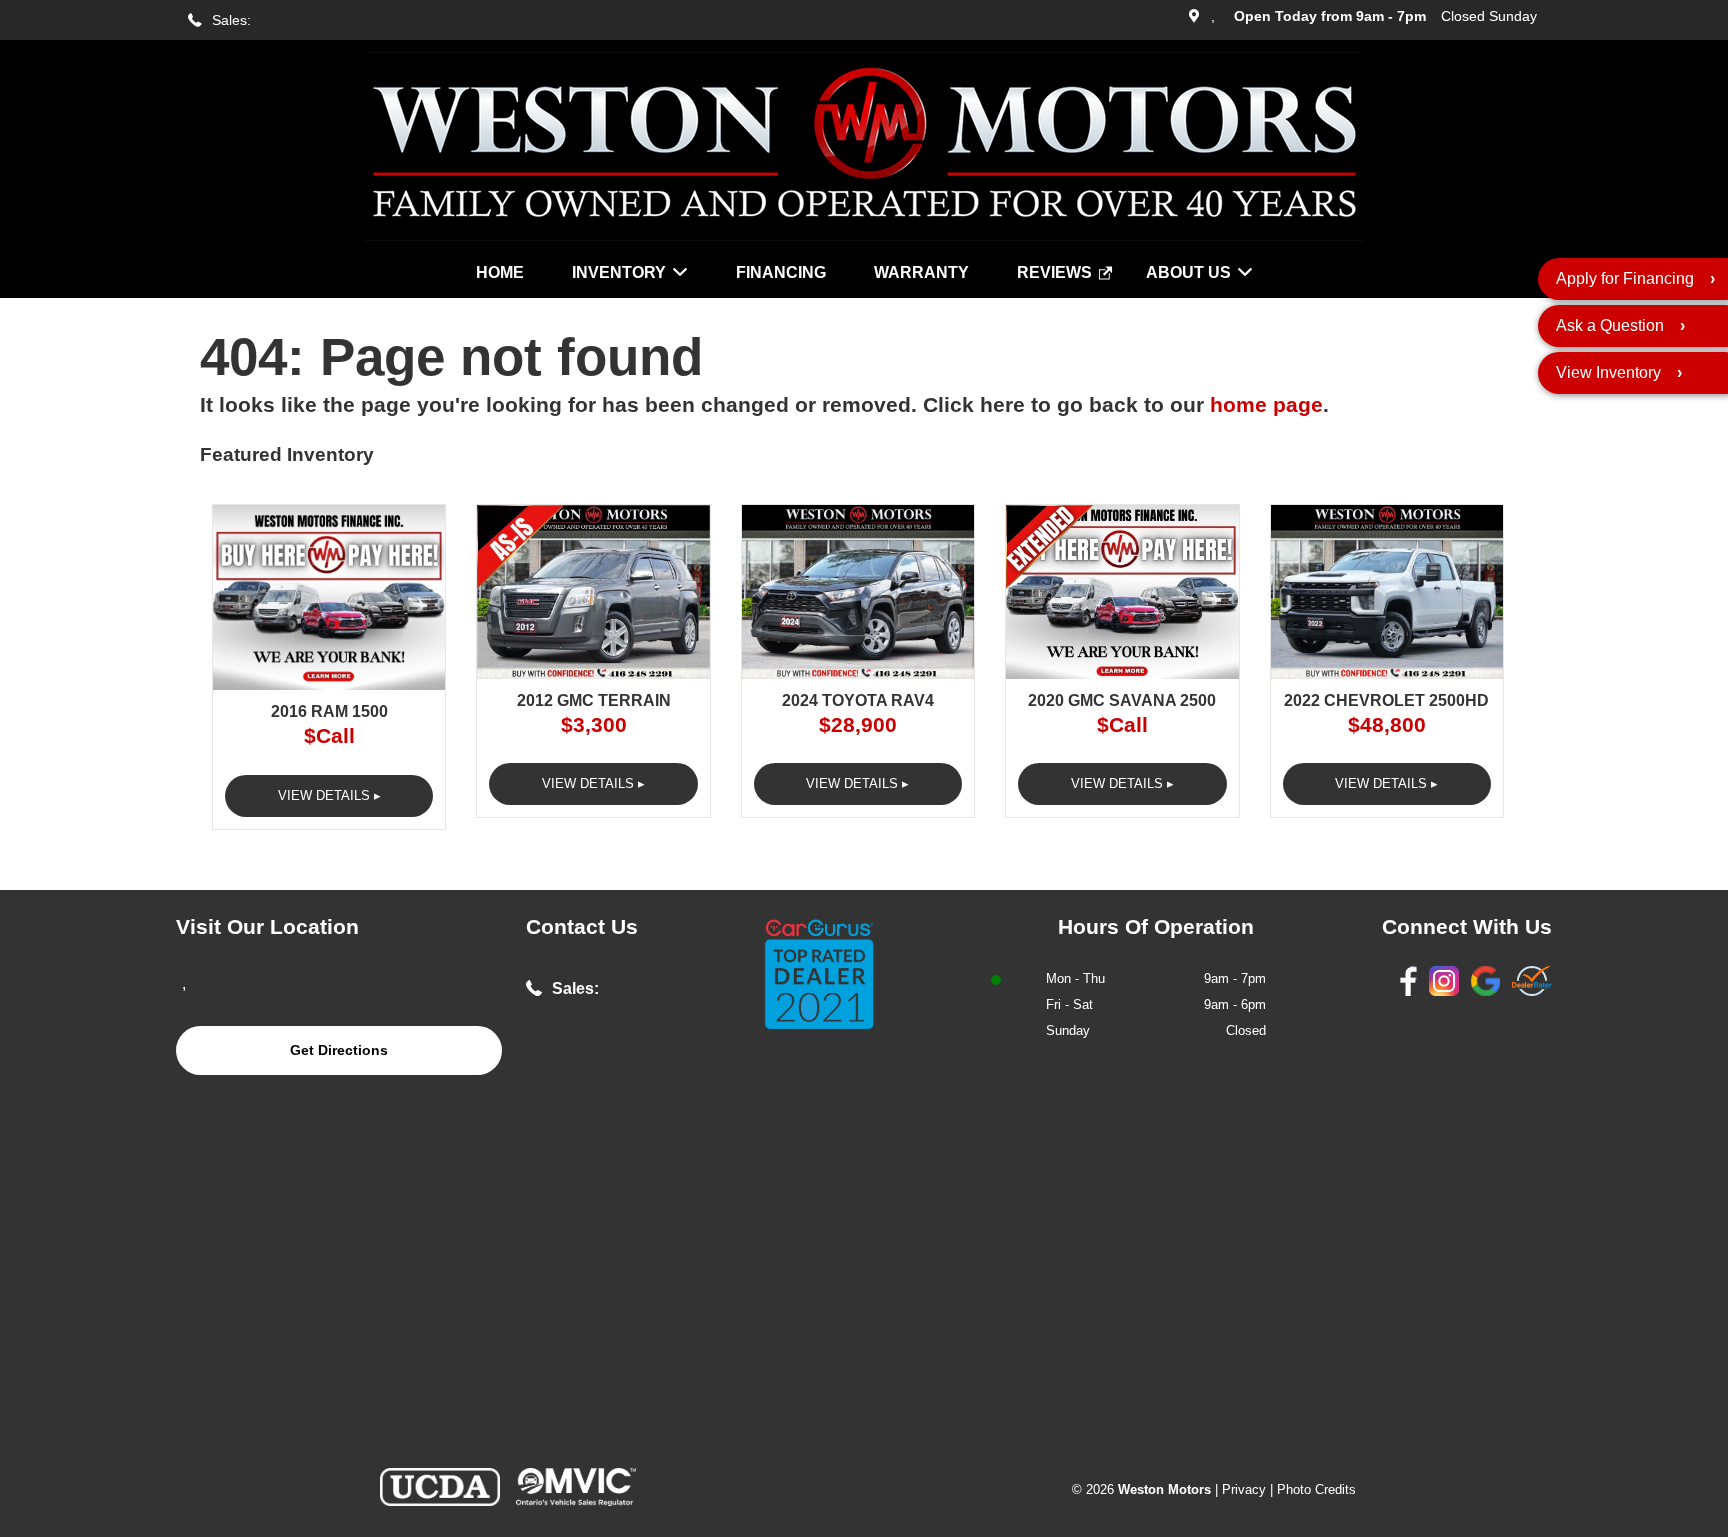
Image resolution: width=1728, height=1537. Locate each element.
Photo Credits (1316, 1489)
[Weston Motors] (864, 235)
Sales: (231, 20)
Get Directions (339, 1050)
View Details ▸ (329, 795)
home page (1266, 405)
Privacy (1244, 1489)
